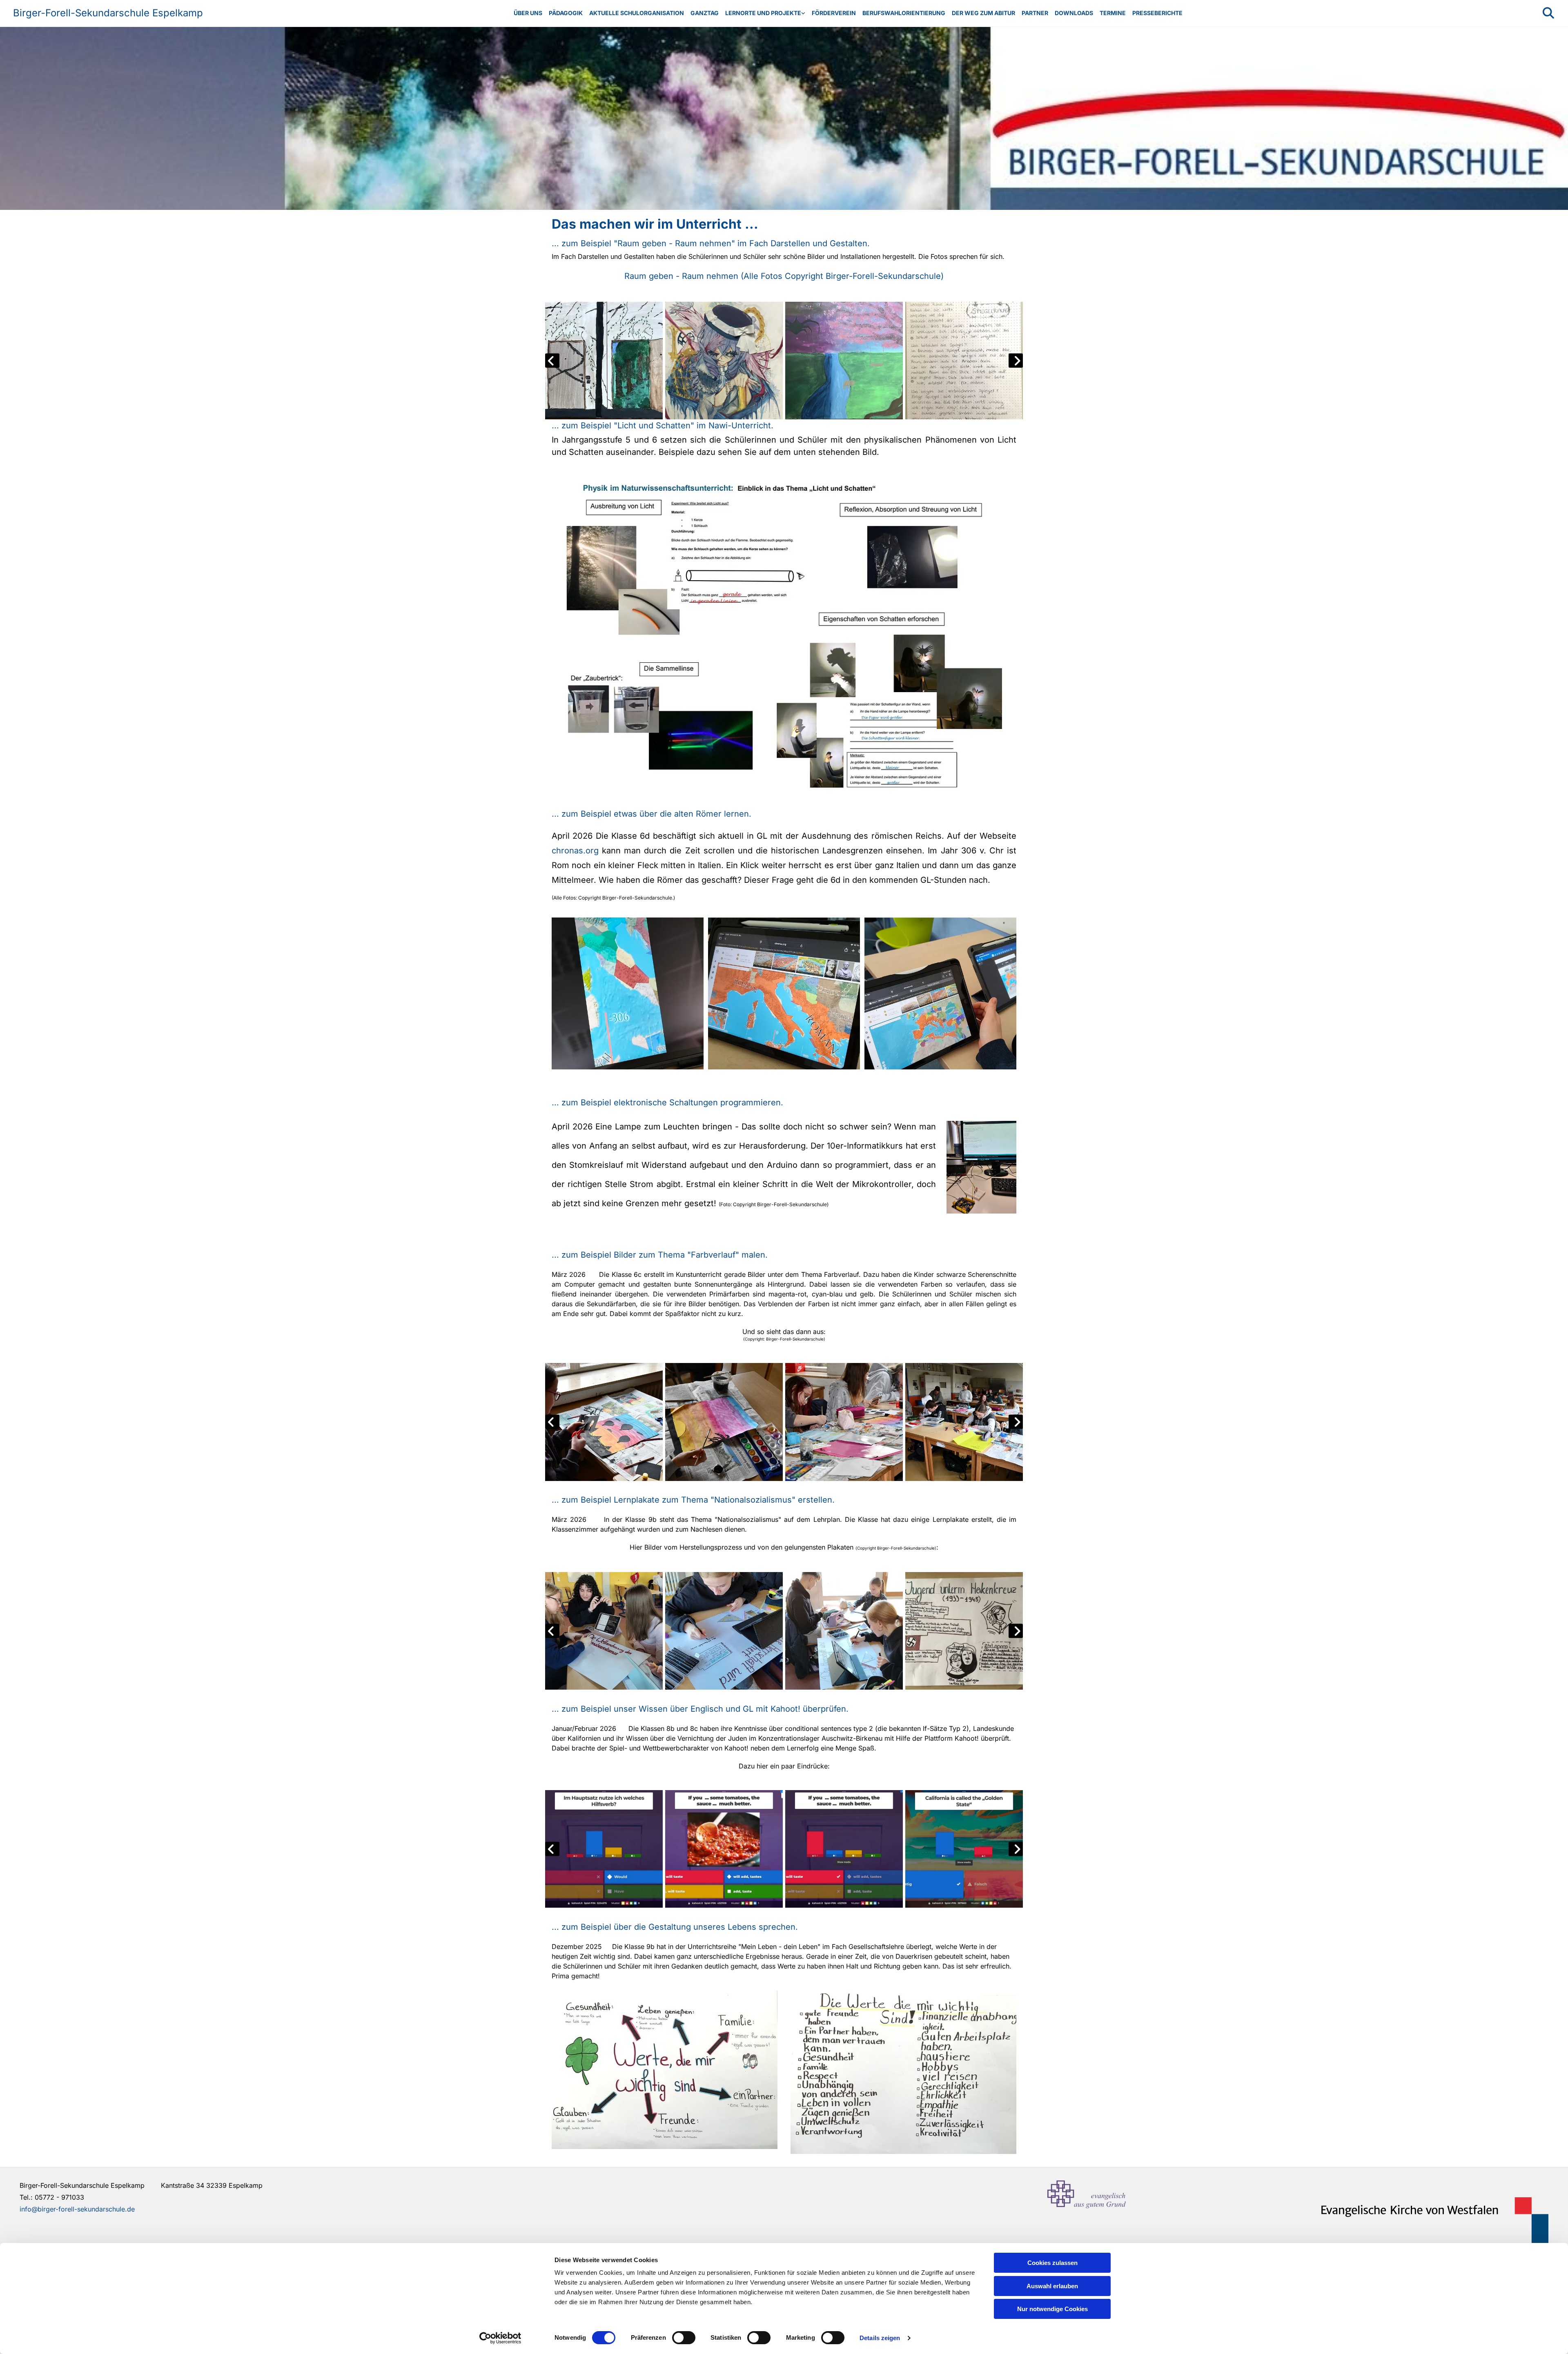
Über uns (528, 13)
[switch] (684, 2338)
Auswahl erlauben (1052, 2286)
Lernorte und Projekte (763, 13)
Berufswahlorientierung (904, 13)
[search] (1548, 13)
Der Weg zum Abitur (983, 13)
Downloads (1074, 13)
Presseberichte (1157, 13)
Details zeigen (880, 2338)
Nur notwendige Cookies (1052, 2309)
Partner (1035, 13)
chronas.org (575, 851)
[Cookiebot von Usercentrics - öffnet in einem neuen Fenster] (500, 2338)
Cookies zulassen (1052, 2263)
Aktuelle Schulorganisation (637, 13)
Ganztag (705, 13)
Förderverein (834, 13)
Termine (1113, 13)
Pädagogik (566, 13)
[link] (765, 13)
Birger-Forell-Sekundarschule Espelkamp (108, 13)
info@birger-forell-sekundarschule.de (77, 2209)
